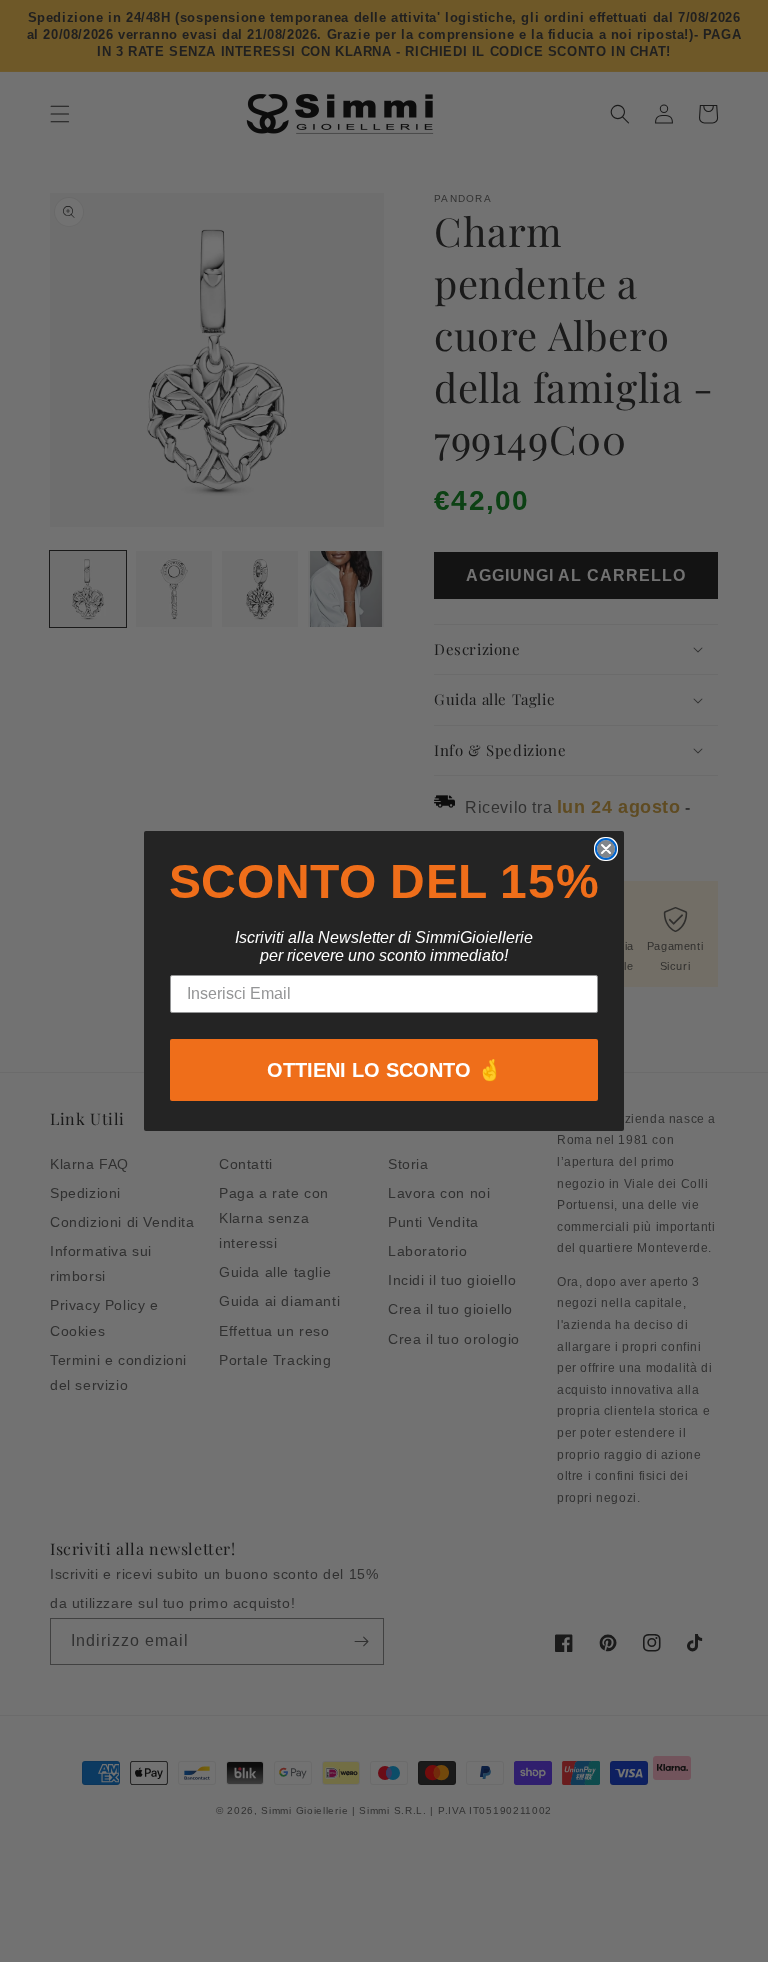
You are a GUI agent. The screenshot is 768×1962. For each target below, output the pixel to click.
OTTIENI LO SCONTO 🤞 (384, 1070)
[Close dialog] (606, 849)
